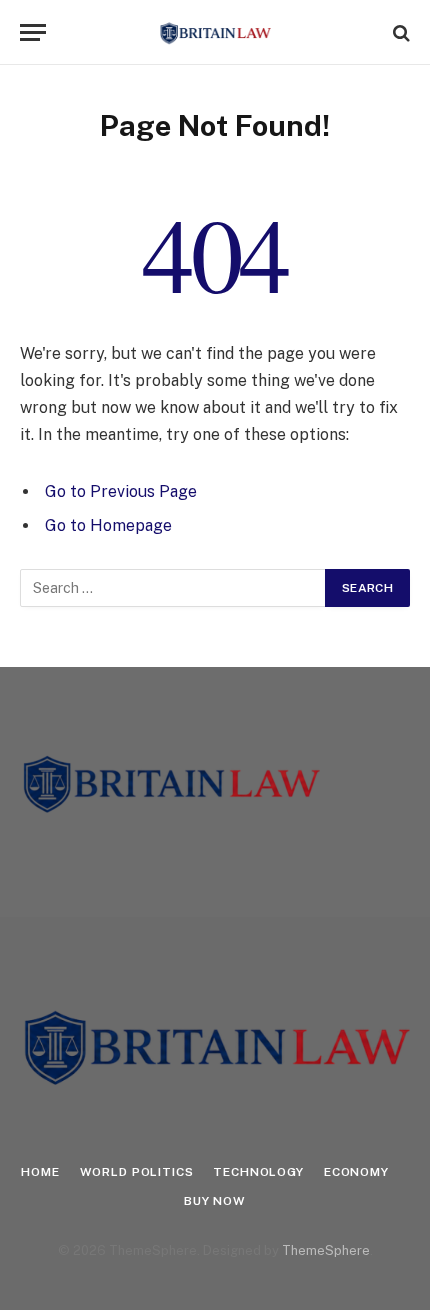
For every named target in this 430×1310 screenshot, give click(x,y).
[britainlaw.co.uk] (215, 32)
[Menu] (33, 32)
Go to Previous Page (121, 491)
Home (40, 1172)
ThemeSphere (326, 1250)
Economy (356, 1172)
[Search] (399, 32)
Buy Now (215, 1201)
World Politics (137, 1172)
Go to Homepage (108, 525)
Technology (258, 1172)
